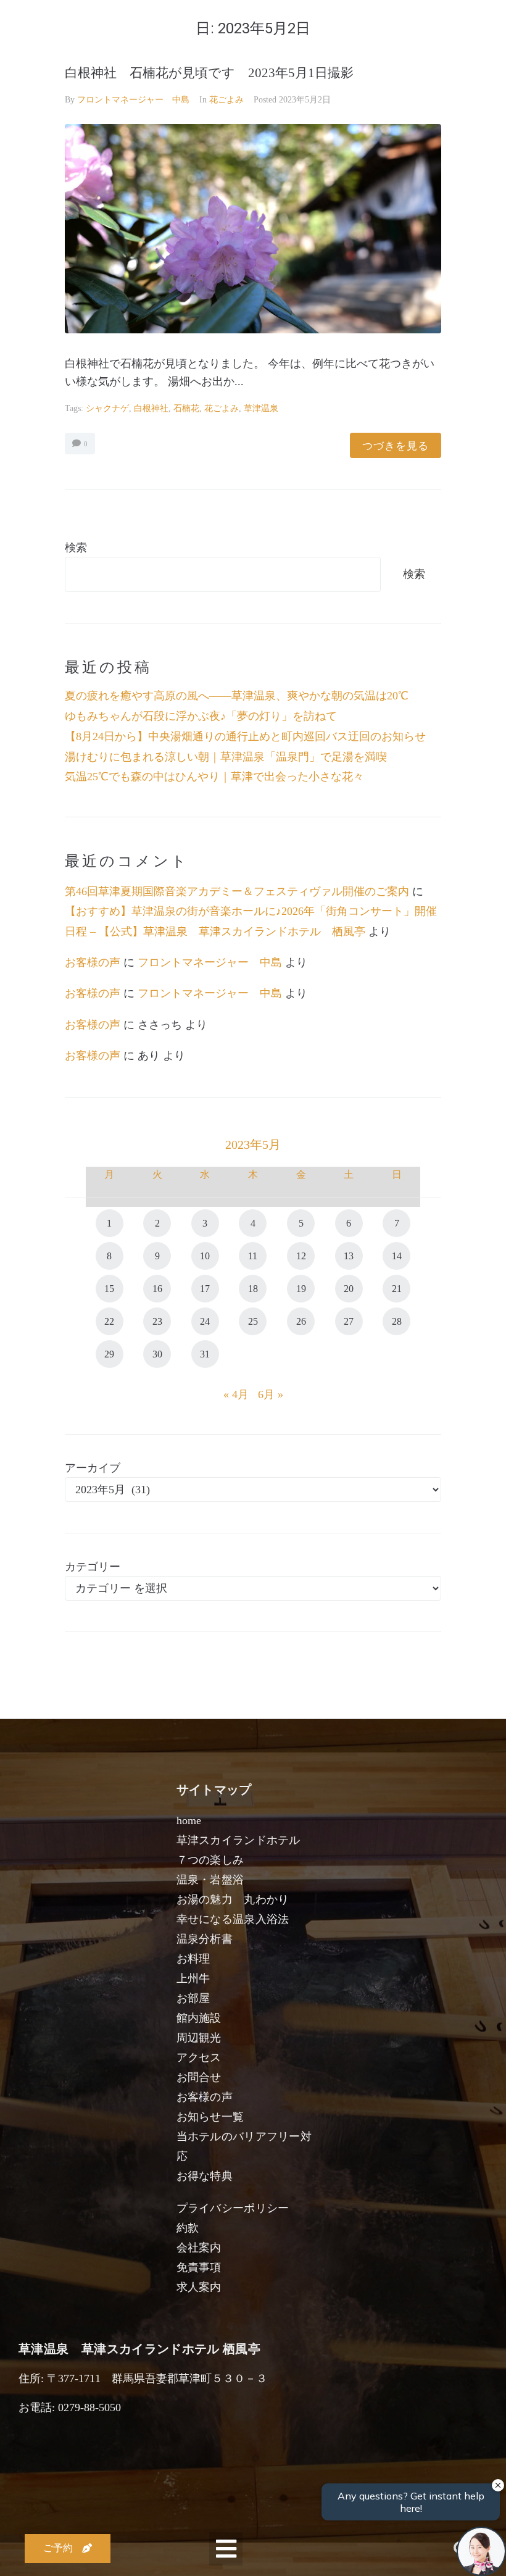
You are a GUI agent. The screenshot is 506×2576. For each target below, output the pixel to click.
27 (349, 1321)
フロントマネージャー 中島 (133, 100)
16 (157, 1289)
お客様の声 (93, 962)
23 (157, 1321)
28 (397, 1321)
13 (349, 1256)
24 (205, 1321)
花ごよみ (226, 100)
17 (205, 1289)
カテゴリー (93, 1567)
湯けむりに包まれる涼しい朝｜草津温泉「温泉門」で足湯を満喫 (226, 757)
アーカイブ (93, 1468)
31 (205, 1354)
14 (397, 1256)
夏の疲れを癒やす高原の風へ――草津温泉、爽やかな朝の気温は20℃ (237, 696)
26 (301, 1321)
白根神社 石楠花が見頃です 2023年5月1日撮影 (209, 73)
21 (397, 1289)
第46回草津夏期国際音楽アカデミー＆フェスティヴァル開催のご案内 (237, 891)
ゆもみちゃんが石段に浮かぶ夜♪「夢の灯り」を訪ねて (201, 716)
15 (109, 1289)
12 (301, 1256)
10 (205, 1256)
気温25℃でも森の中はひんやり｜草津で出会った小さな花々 (214, 777)
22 (109, 1321)
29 (109, 1354)
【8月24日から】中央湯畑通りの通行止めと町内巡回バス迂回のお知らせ (245, 736)
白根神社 (151, 408)
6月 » (271, 1394)
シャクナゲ (107, 408)
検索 (76, 548)
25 (253, 1321)
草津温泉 (261, 408)
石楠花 (186, 408)
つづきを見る (396, 445)
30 (157, 1354)
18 (253, 1289)
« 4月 (236, 1394)
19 (301, 1289)
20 (349, 1289)
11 (253, 1256)
